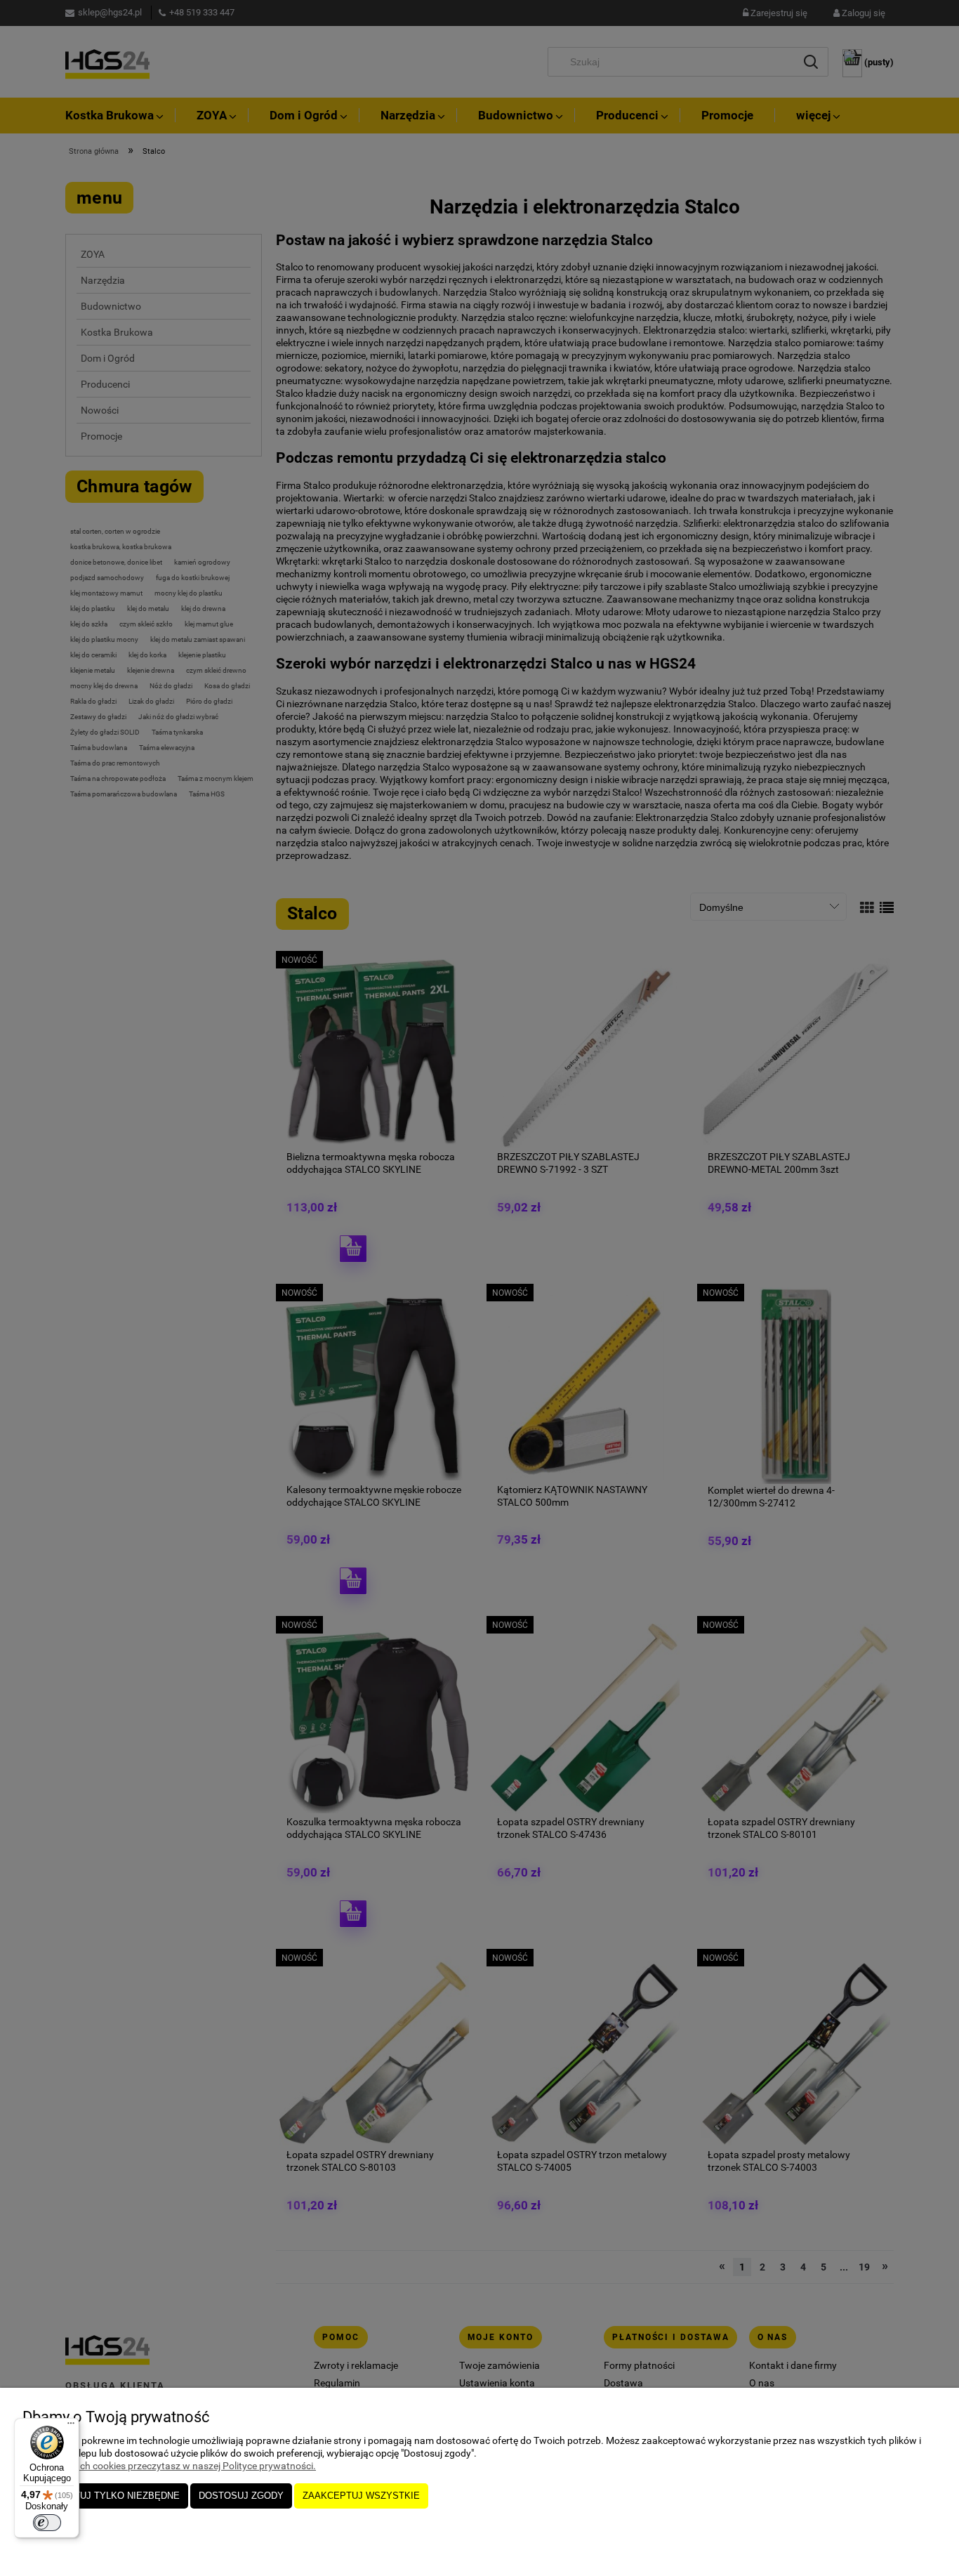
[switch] (47, 2523)
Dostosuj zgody (241, 2496)
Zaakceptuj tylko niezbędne (105, 2496)
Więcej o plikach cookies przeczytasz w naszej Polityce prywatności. (169, 2466)
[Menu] (71, 2426)
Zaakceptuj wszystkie (361, 2496)
